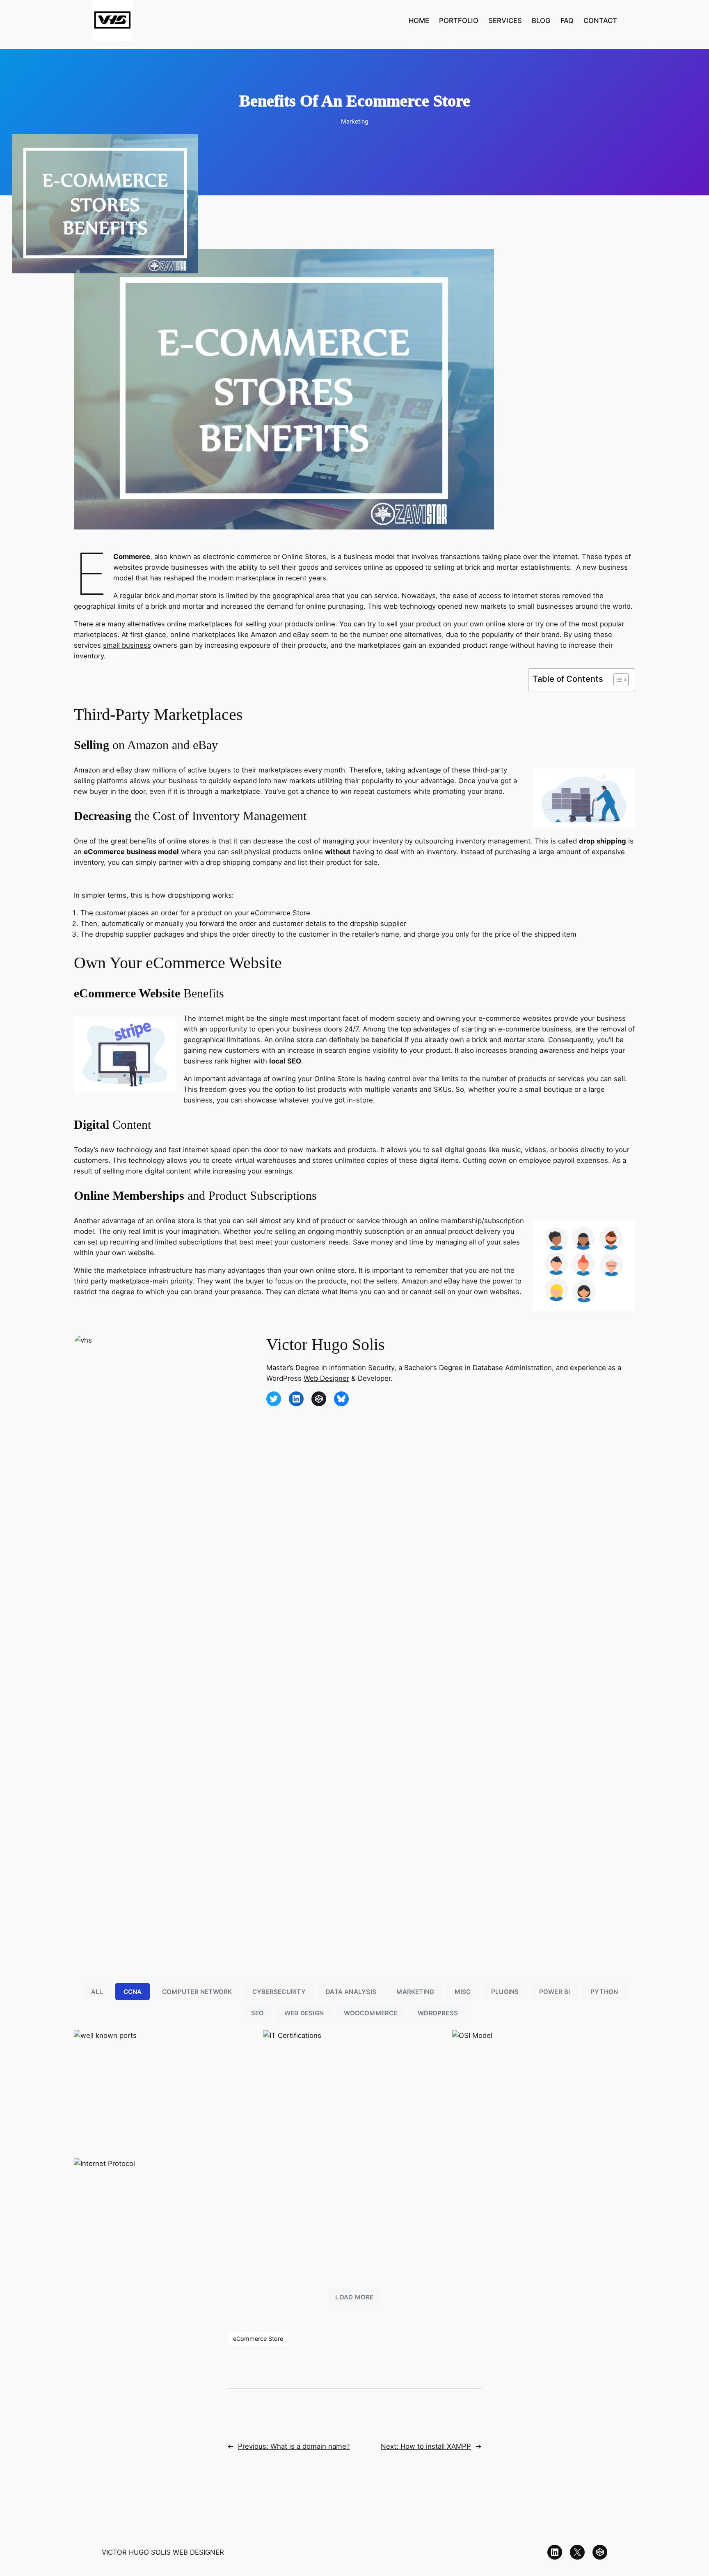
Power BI (555, 1992)
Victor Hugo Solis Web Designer (163, 2552)
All (97, 1992)
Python (604, 1992)
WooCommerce (371, 2013)
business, (558, 1029)
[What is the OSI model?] (544, 2091)
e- (502, 1029)
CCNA (133, 1992)
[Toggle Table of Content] (617, 680)
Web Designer (326, 1378)
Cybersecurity (279, 1992)
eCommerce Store (258, 2339)
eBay (124, 770)
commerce (524, 1029)
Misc (463, 1992)
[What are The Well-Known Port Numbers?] (165, 2091)
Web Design (304, 2013)
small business (127, 645)
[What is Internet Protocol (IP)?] (165, 2219)
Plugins (505, 1992)
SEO (294, 1061)
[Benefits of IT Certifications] (354, 2091)
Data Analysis (351, 1992)
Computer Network (197, 1992)
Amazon (87, 770)
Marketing (355, 121)
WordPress (438, 2013)
